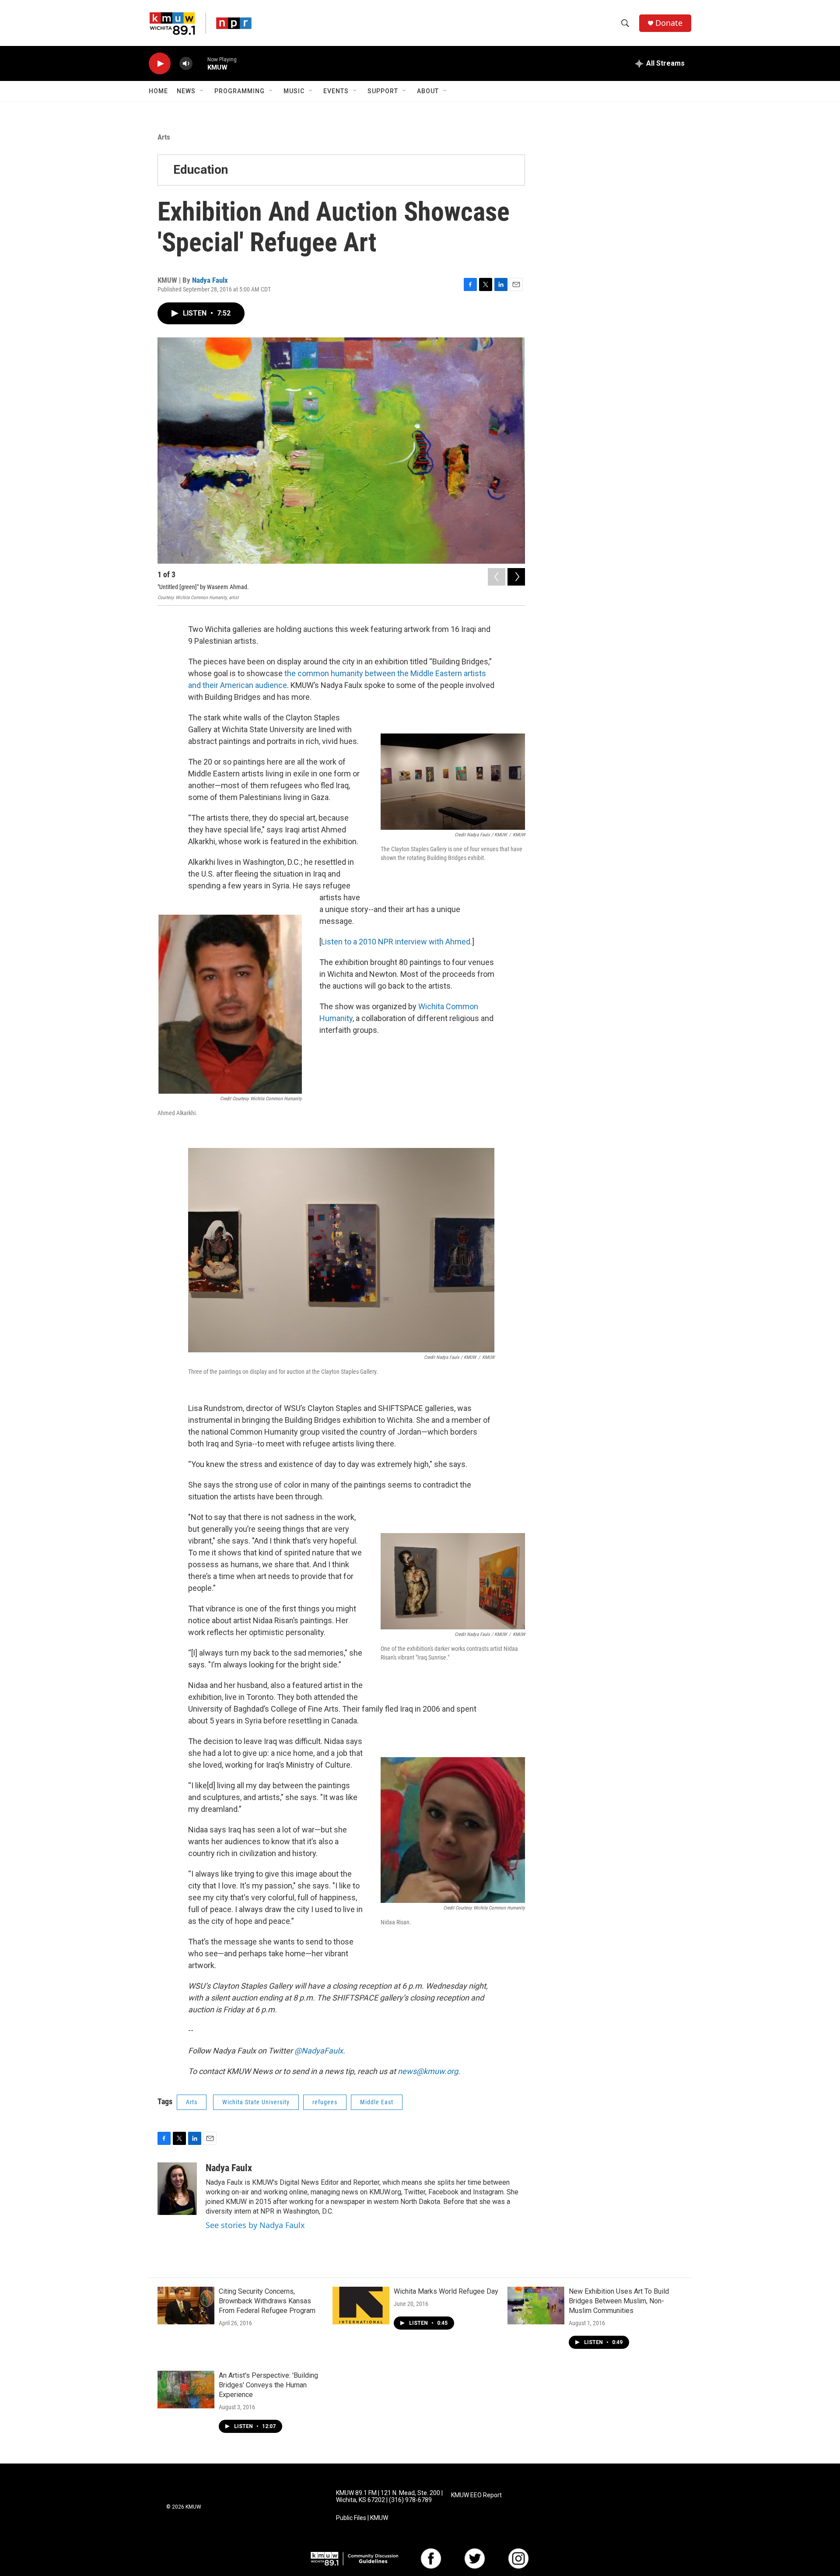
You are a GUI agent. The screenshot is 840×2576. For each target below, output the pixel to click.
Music (294, 91)
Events (336, 91)
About (428, 91)
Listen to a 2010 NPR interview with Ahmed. (397, 942)
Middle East (377, 2102)
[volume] (186, 64)
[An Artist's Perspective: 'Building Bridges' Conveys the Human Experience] (186, 2390)
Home (158, 91)
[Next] (516, 577)
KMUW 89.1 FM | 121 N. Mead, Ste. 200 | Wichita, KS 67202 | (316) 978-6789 (389, 2497)
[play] (160, 64)
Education (201, 170)
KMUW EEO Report (476, 2495)
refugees (325, 2102)
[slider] (200, 63)
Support (383, 91)
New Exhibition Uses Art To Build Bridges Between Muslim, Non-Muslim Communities (619, 2301)
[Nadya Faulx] (177, 2189)
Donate (669, 23)
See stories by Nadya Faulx (255, 2225)
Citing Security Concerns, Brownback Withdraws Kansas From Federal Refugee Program (267, 2301)
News (186, 91)
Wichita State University (256, 2102)
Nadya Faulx (210, 280)
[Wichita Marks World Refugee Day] (361, 2306)
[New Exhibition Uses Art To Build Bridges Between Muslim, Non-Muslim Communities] (536, 2306)
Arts (164, 137)
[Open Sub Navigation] (202, 91)
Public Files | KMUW (362, 2518)
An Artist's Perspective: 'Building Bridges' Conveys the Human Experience (268, 2385)
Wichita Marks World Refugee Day (446, 2291)
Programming (240, 91)
